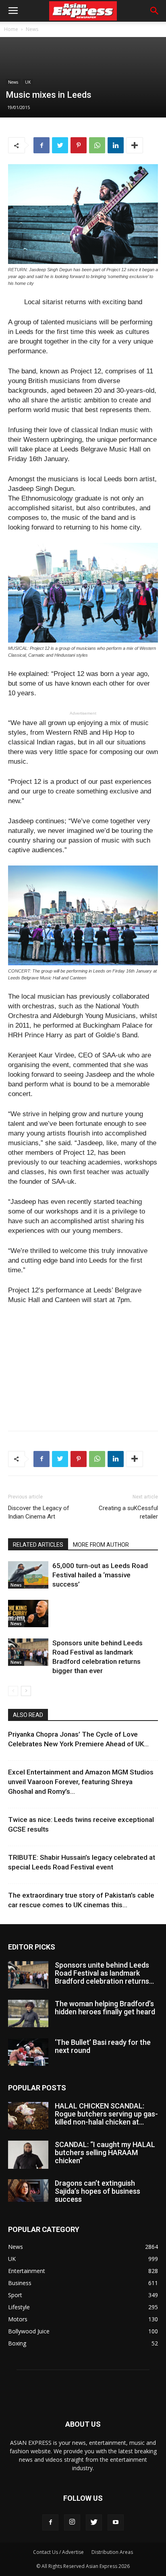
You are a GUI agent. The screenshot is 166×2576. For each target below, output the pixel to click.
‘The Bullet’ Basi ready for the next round (103, 2046)
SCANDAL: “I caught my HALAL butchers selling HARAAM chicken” (105, 2153)
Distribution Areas (112, 2552)
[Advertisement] (83, 1366)
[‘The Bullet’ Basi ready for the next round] (28, 2052)
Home (11, 29)
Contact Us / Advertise (58, 2552)
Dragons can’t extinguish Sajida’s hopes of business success (98, 2191)
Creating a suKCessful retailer (128, 1512)
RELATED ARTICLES (38, 1545)
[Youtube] (116, 2522)
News (32, 29)
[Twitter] (94, 2522)
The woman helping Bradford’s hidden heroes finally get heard (105, 2008)
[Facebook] (50, 2522)
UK (28, 82)
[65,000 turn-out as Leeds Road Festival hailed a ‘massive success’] (28, 1575)
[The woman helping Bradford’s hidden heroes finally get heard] (28, 2014)
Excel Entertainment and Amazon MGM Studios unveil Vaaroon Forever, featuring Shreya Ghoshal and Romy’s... (81, 1782)
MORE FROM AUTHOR (101, 1545)
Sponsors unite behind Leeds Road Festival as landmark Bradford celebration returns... (104, 1973)
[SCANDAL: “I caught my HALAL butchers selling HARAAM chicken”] (28, 2155)
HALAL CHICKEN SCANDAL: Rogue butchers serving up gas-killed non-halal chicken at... (106, 2114)
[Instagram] (72, 2522)
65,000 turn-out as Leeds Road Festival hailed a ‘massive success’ (100, 1575)
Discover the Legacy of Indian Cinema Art (39, 1512)
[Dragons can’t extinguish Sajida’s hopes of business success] (28, 2191)
